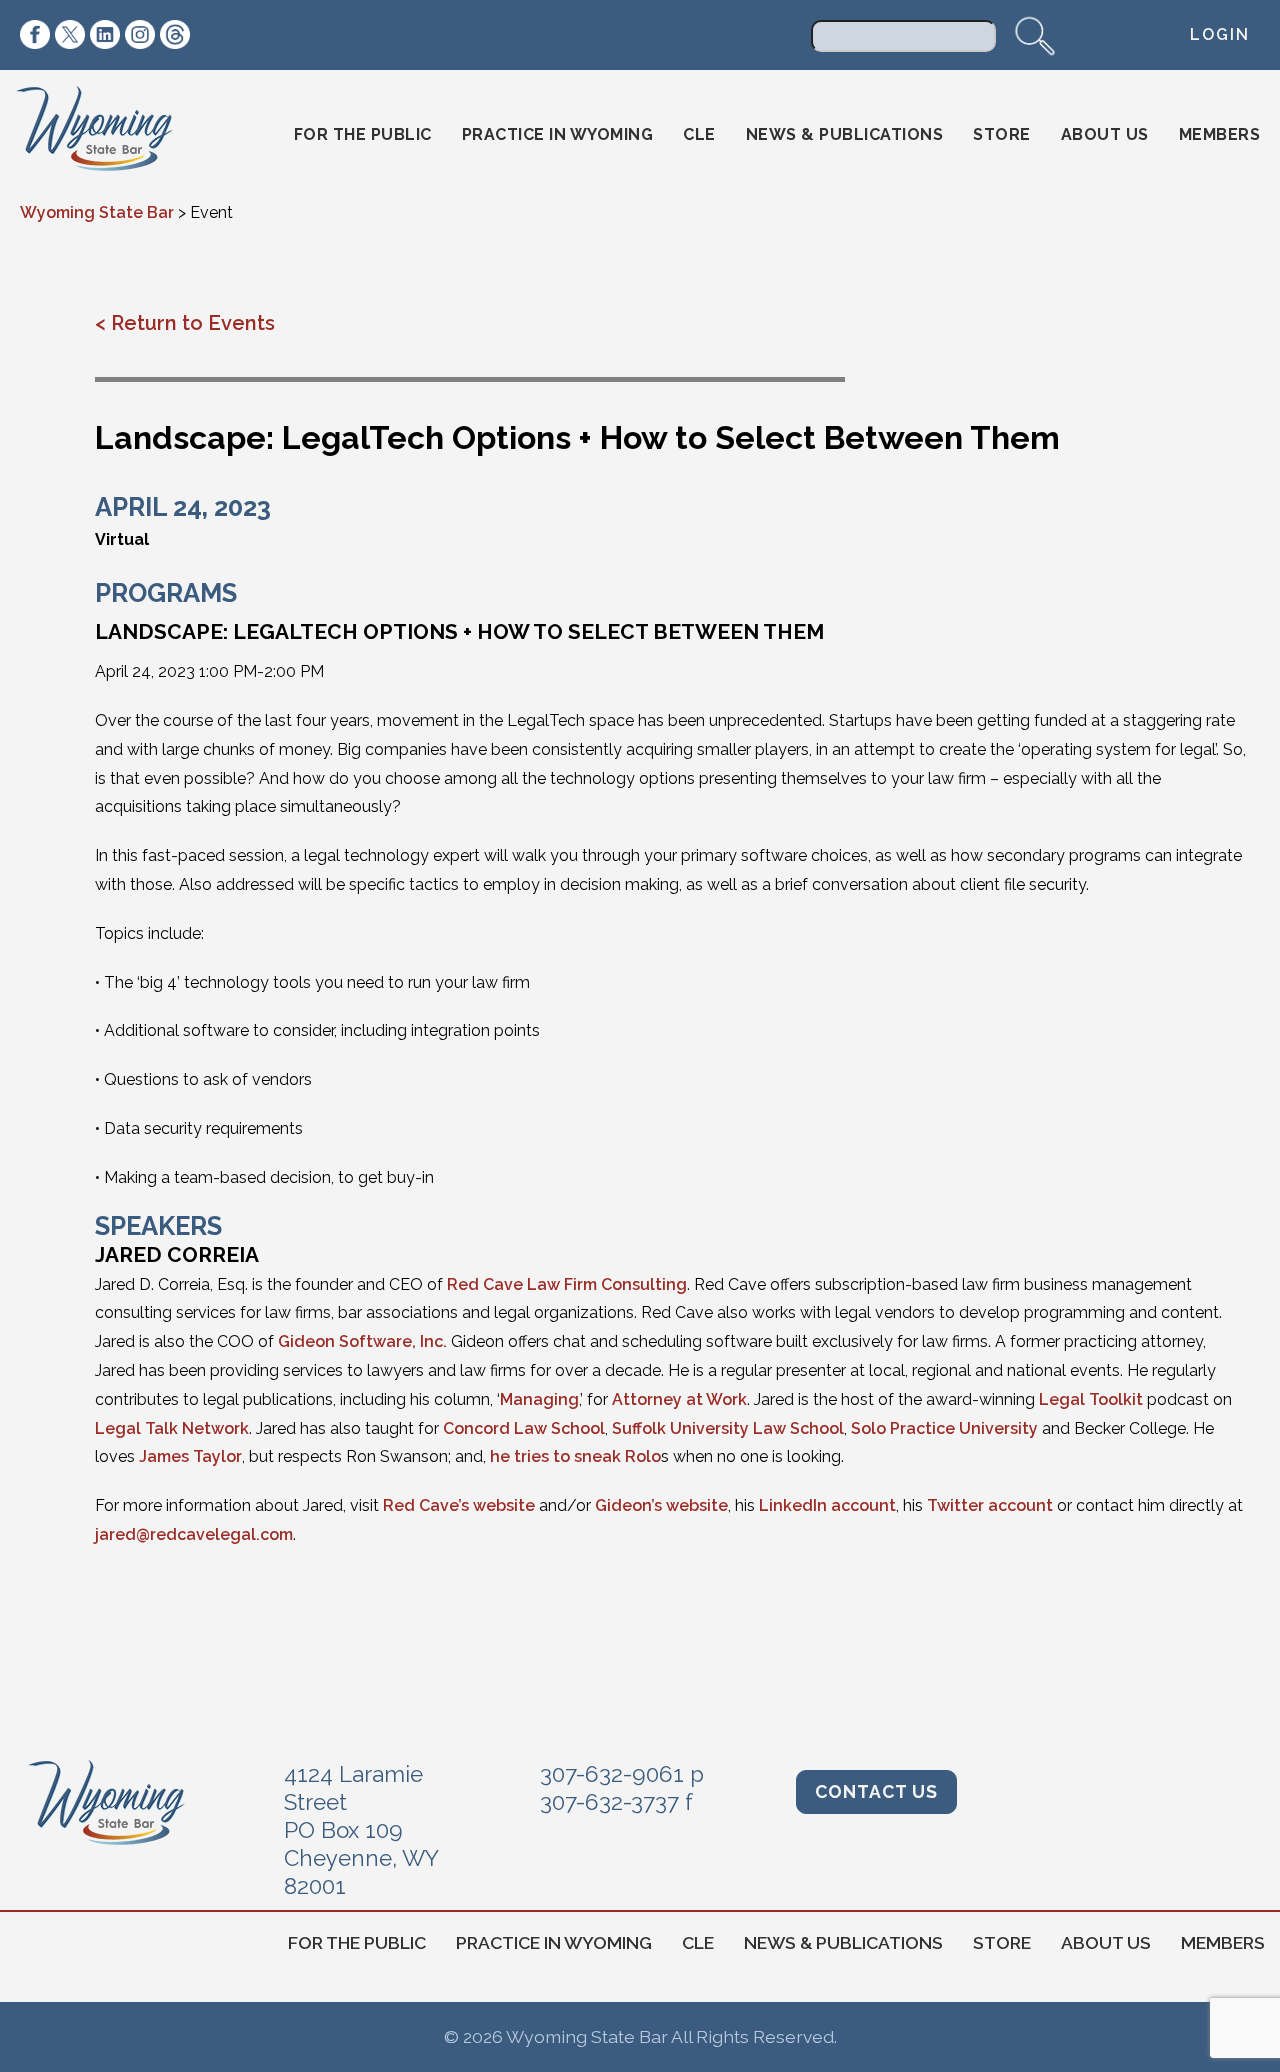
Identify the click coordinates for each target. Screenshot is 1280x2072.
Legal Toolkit (1091, 1399)
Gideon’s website (661, 1505)
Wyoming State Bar (108, 135)
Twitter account (990, 1505)
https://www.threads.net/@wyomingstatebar (175, 34)
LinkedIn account (827, 1505)
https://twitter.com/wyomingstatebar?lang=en (70, 34)
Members (1220, 134)
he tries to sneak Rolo (575, 1456)
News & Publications (845, 134)
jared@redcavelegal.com (194, 1534)
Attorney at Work (679, 1399)
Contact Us (876, 1791)
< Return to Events (185, 323)
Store (1002, 134)
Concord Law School (524, 1428)
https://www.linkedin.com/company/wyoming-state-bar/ (105, 34)
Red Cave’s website (459, 1505)
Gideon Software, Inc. (362, 1341)
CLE (699, 134)
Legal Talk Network (172, 1428)
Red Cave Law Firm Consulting (567, 1284)
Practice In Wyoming (558, 134)
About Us (1105, 134)
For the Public (363, 134)
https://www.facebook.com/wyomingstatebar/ (35, 34)
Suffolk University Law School (728, 1428)
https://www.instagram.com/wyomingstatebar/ (140, 34)
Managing (539, 1399)
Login (1220, 34)
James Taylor (190, 1456)
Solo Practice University (944, 1428)
